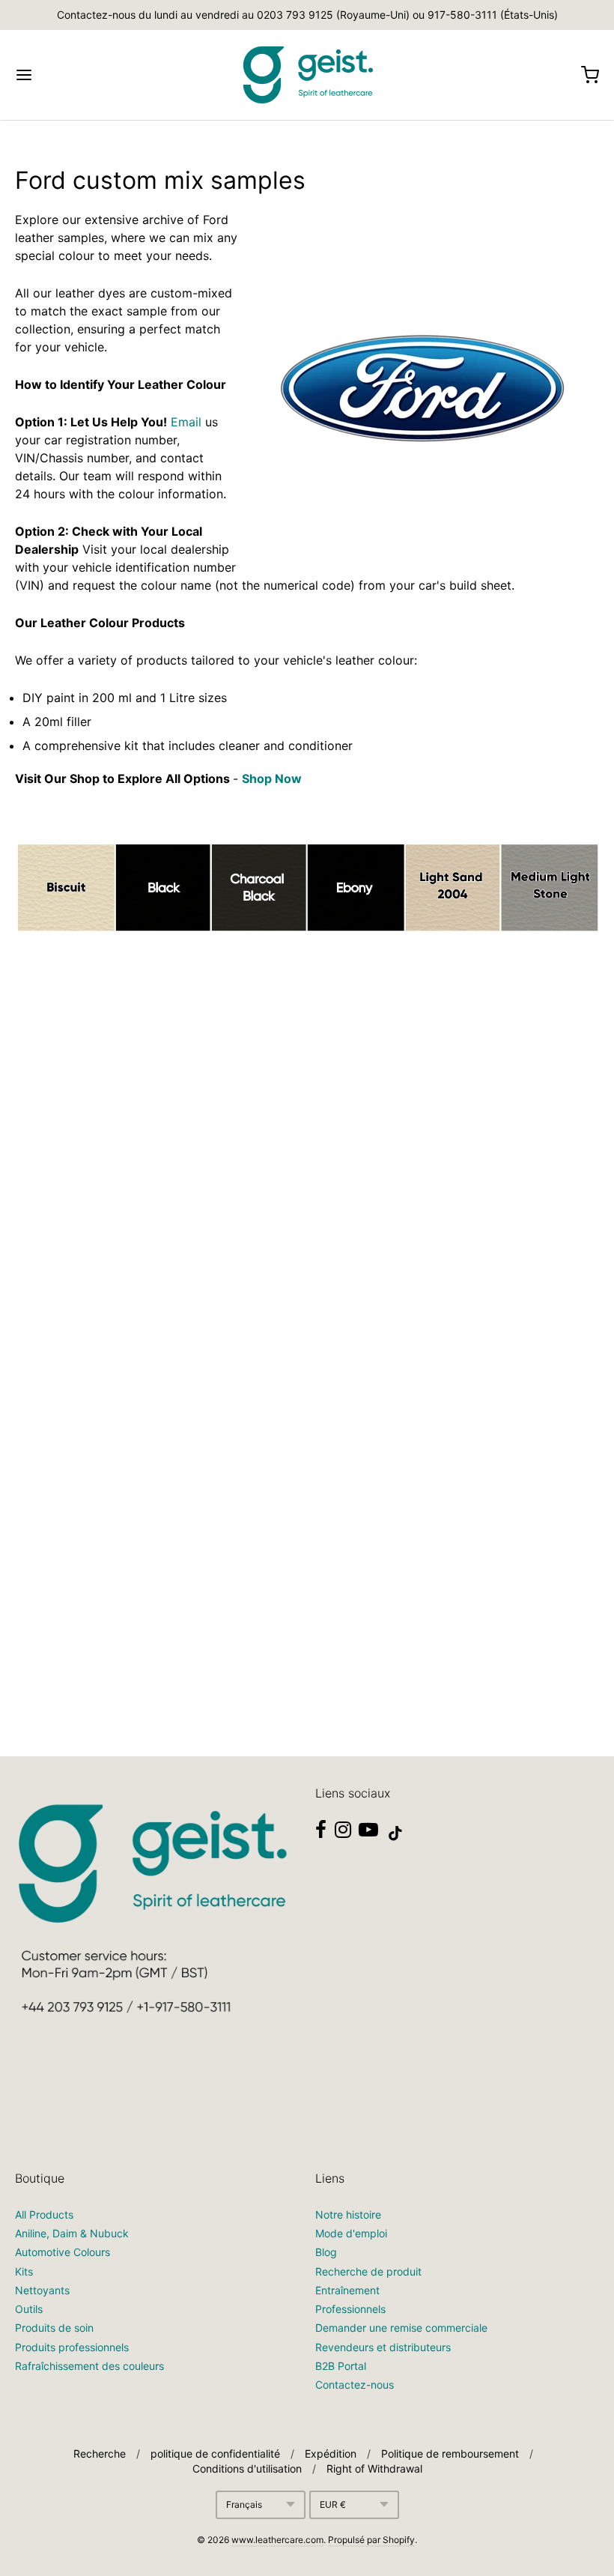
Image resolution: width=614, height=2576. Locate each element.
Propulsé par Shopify (371, 2540)
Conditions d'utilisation (247, 2468)
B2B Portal (341, 2366)
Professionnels (350, 2309)
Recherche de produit (368, 2271)
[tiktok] (395, 1833)
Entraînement (347, 2290)
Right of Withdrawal (374, 2468)
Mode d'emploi (351, 2233)
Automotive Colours (63, 2252)
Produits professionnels (72, 2347)
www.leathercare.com (277, 2540)
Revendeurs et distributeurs (383, 2347)
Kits (24, 2271)
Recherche (100, 2453)
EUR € (333, 2504)
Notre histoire (348, 2214)
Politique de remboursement (450, 2453)
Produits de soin (54, 2328)
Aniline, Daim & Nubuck (72, 2233)
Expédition (331, 2453)
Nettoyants (42, 2290)
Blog (326, 2252)
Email (186, 422)
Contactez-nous (355, 2385)
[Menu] (73, 75)
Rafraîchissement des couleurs (89, 2366)
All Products (44, 2214)
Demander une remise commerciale (401, 2328)
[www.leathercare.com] (307, 75)
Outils (29, 2309)
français (244, 2504)
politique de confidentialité (215, 2453)
